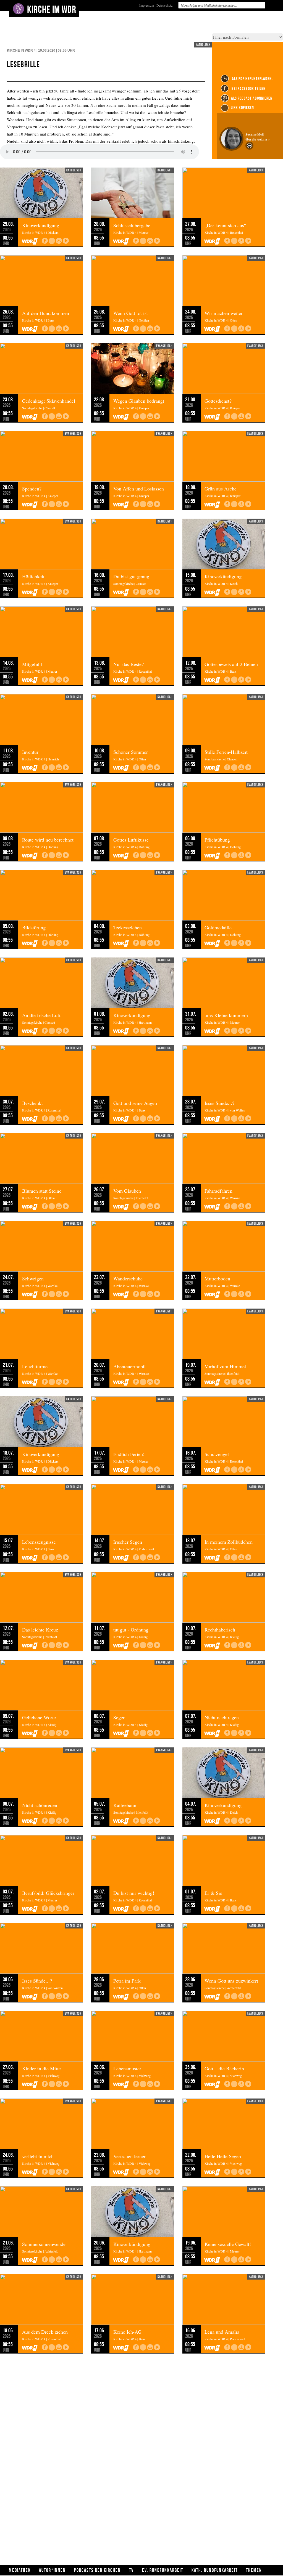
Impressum (147, 5)
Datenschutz (164, 5)
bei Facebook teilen (248, 88)
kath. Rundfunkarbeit (215, 2570)
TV (131, 2570)
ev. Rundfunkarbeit (163, 2570)
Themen (254, 2570)
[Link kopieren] (52, 241)
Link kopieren (242, 108)
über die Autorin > (258, 139)
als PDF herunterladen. (252, 79)
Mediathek (20, 2570)
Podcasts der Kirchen (97, 2570)
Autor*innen (52, 2570)
